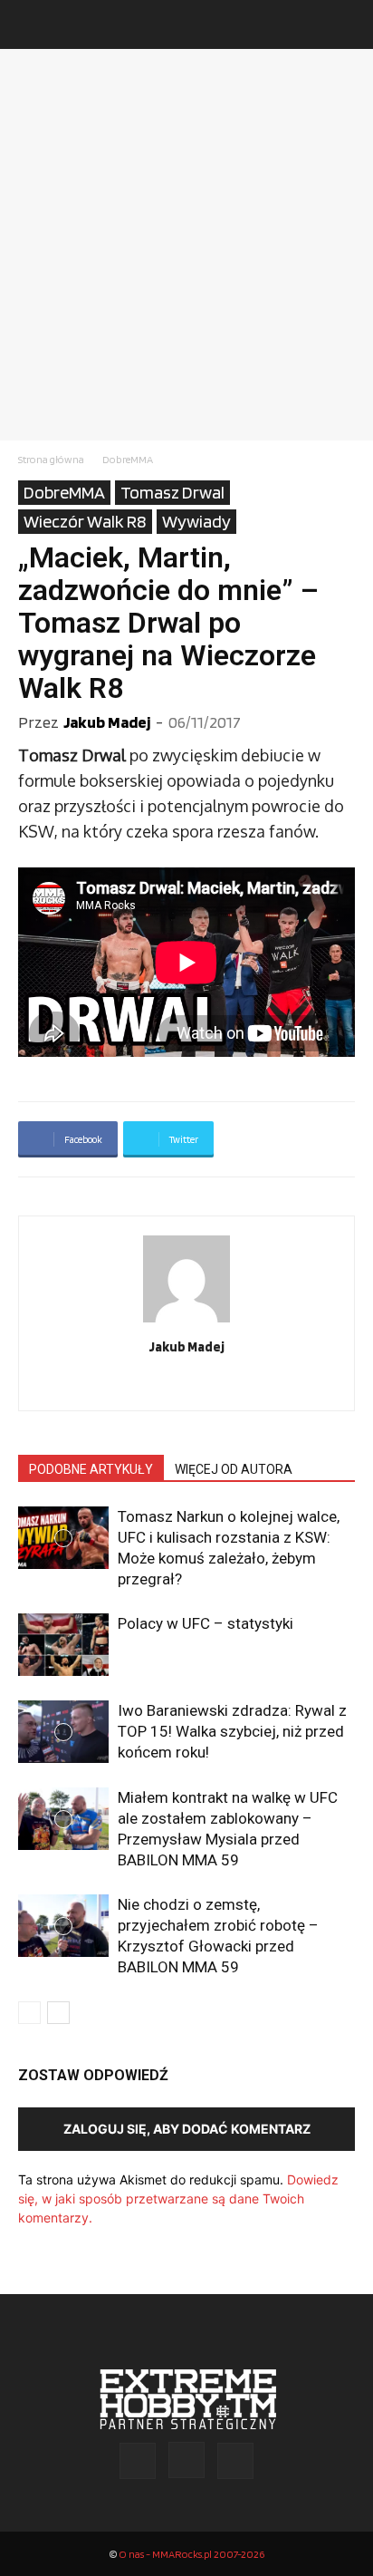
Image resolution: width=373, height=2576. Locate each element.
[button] (31, 24)
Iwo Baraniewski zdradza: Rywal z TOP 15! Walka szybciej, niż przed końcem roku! (232, 1731)
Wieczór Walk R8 (85, 521)
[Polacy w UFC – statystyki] (63, 1645)
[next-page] (58, 2013)
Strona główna (51, 459)
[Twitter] (225, 1385)
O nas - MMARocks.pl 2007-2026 (191, 2554)
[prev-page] (29, 2013)
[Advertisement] (186, 245)
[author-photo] (186, 1322)
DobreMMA (128, 459)
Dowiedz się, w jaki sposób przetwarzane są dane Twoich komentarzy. (178, 2198)
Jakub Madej (107, 722)
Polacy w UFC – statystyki (206, 1623)
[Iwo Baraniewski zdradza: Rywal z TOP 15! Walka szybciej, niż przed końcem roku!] (63, 1732)
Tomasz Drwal (172, 492)
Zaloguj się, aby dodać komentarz (187, 2129)
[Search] (348, 24)
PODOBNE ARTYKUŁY (91, 1469)
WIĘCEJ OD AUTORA (234, 1469)
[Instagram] (187, 1385)
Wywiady (196, 521)
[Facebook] (149, 1385)
